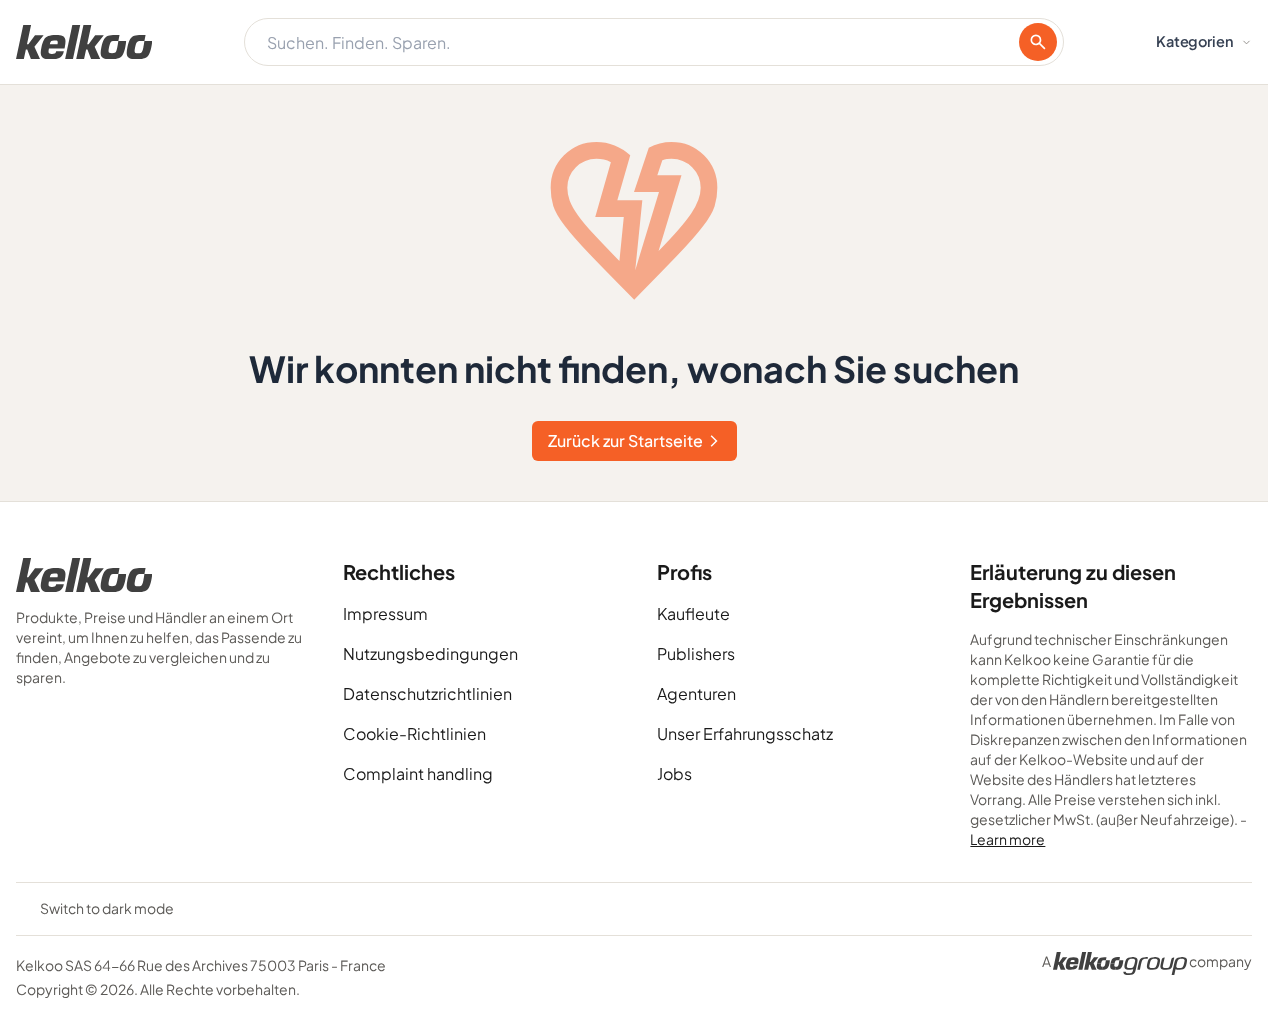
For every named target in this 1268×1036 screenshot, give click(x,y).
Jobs (674, 773)
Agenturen (696, 693)
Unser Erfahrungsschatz (745, 733)
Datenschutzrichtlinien (427, 693)
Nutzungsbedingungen (430, 653)
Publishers (696, 653)
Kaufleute (693, 613)
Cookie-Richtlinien (414, 733)
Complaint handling (418, 773)
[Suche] (1038, 42)
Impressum (385, 613)
